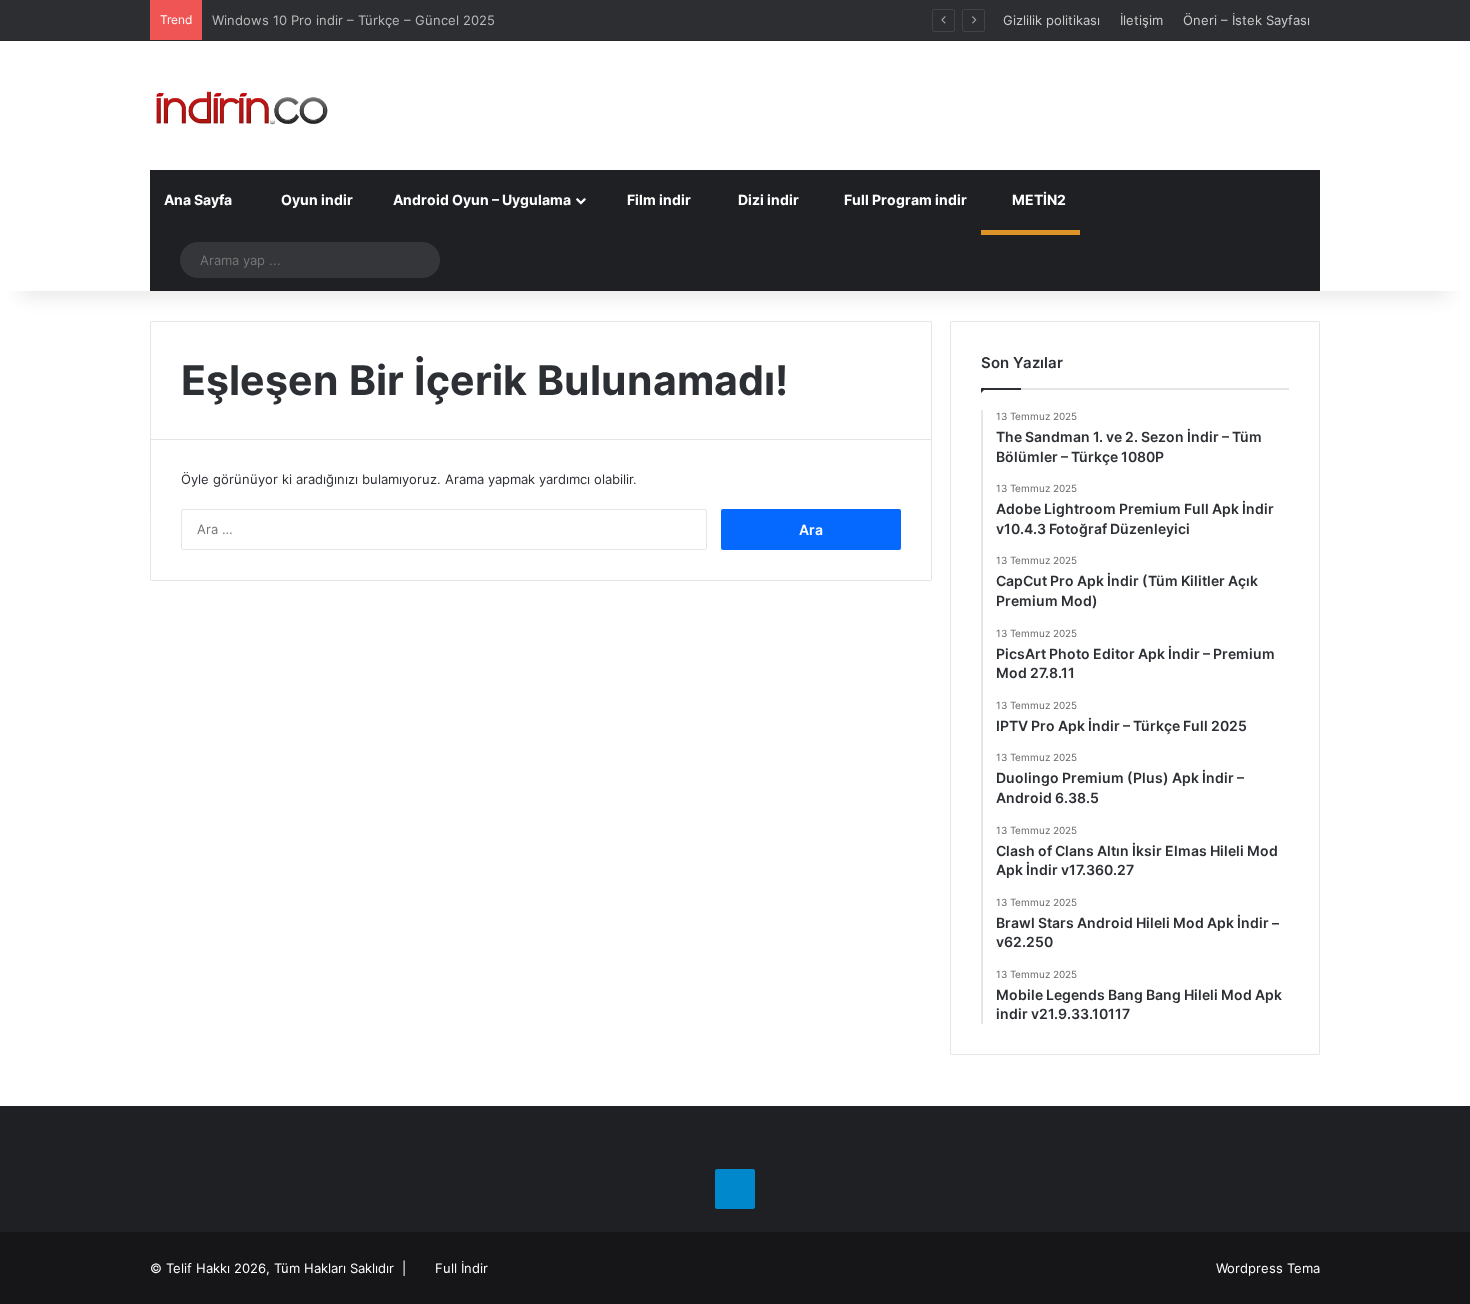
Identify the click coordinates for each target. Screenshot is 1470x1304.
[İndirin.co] (241, 105)
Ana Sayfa (198, 199)
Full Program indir (904, 199)
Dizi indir (767, 199)
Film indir (657, 199)
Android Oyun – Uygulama (480, 199)
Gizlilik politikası (1051, 20)
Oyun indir (315, 199)
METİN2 (1037, 199)
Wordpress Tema (1268, 1268)
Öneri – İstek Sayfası (1246, 20)
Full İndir (461, 1268)
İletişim (1141, 20)
